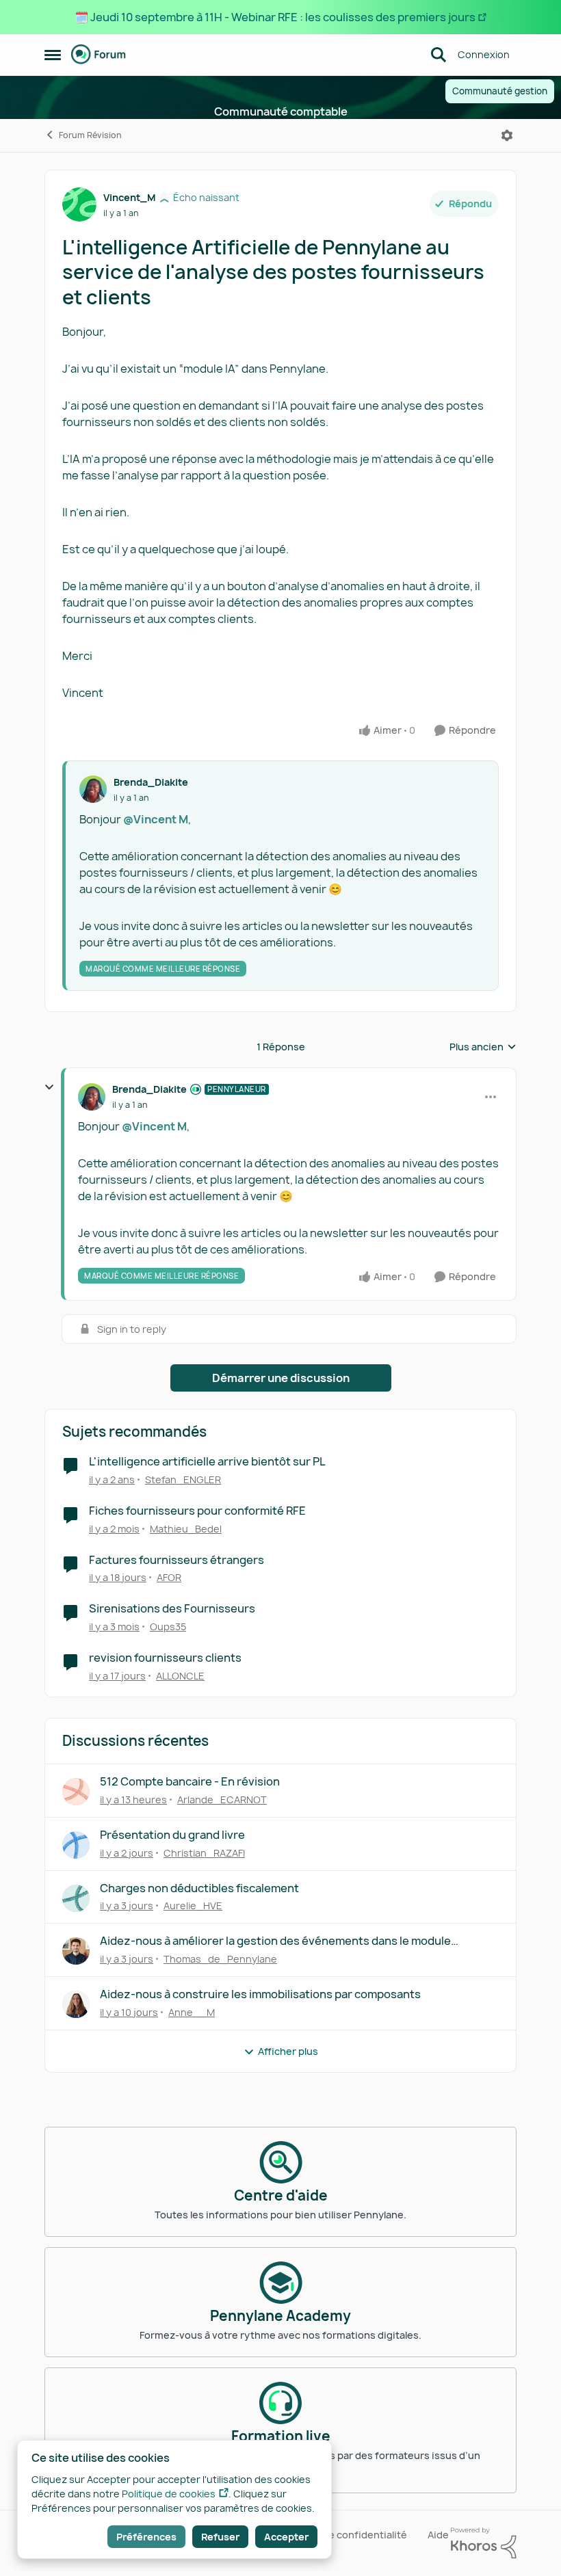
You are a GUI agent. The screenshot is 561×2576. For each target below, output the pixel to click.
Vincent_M (129, 197)
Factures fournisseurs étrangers (177, 1560)
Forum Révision (90, 135)
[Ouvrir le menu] (507, 135)
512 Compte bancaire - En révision (190, 1782)
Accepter (286, 2537)
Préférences (146, 2537)
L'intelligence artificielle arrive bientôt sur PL (207, 1462)
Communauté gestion (500, 91)
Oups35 (168, 1626)
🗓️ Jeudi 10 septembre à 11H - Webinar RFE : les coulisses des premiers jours (275, 17)
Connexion (484, 54)
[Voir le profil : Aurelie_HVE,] (76, 1898)
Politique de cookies (169, 2494)
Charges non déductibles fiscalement (199, 1888)
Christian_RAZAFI (204, 1853)
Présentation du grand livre (172, 1835)
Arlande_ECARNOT (222, 1800)
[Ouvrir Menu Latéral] (53, 55)
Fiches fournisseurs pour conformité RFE (197, 1511)
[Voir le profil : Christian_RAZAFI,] (76, 1845)
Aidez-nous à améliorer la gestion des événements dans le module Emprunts (275, 1941)
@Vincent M (156, 819)
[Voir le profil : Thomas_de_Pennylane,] (76, 1951)
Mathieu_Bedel (186, 1529)
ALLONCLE (180, 1676)
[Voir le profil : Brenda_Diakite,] (93, 789)
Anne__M (192, 2012)
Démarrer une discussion (281, 1378)
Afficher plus (288, 2051)
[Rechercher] (439, 55)
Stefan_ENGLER (183, 1479)
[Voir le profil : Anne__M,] (76, 2004)
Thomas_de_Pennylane (220, 1959)
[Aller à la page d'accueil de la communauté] (99, 55)
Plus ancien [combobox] (483, 1047)
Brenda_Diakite (151, 782)
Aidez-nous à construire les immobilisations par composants (260, 1994)
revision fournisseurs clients (165, 1658)
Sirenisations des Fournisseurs (172, 1609)
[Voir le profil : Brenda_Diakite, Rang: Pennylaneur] (92, 1097)
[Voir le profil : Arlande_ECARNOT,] (76, 1792)
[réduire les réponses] (49, 1087)
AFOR (169, 1577)
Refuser (220, 2537)
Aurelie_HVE (193, 1906)
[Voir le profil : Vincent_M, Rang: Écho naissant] (79, 204)
